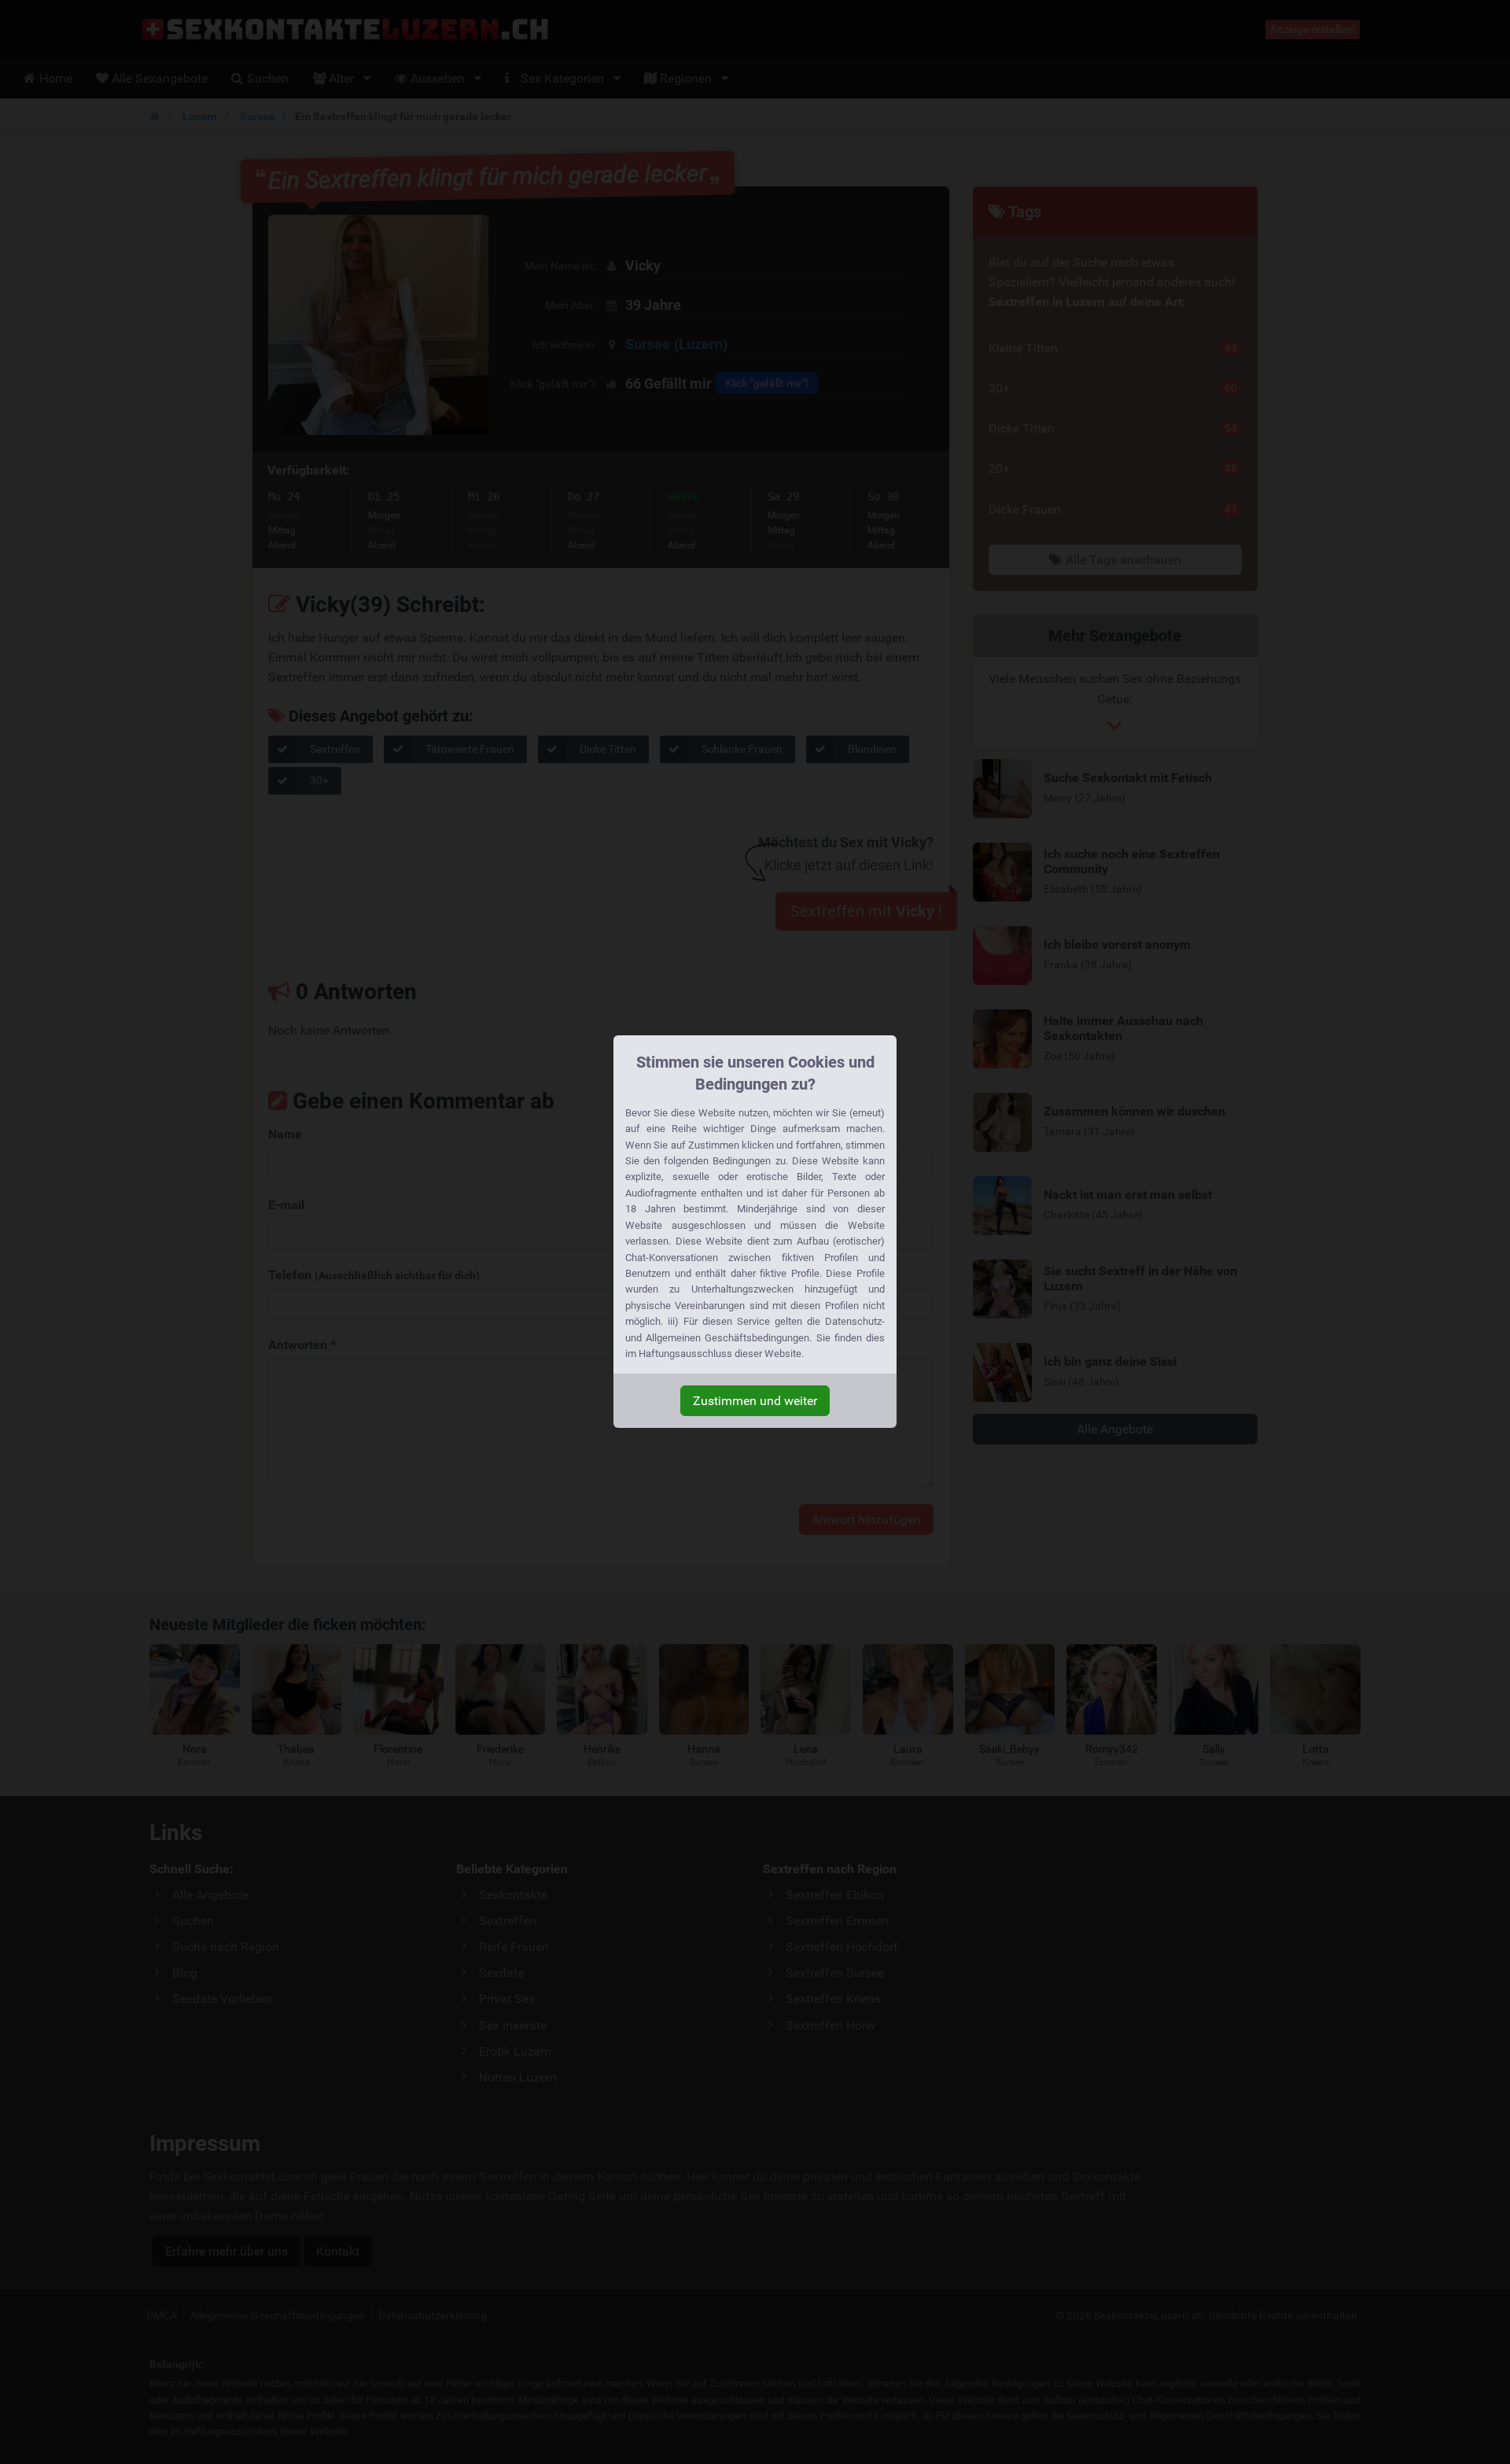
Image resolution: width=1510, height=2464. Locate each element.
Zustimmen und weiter (755, 1401)
